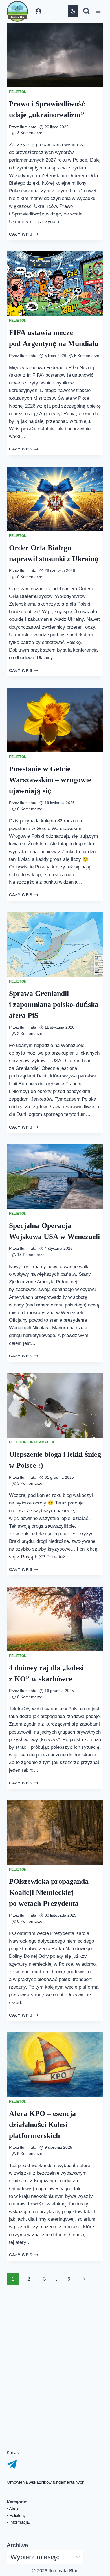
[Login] (38, 11)
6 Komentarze (30, 868)
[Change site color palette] (73, 11)
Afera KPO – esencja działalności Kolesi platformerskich (44, 2256)
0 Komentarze (30, 620)
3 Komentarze (30, 133)
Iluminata (29, 127)
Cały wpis (24, 242)
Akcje (15, 2509)
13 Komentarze (31, 1347)
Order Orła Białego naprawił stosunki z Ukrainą (42, 591)
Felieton (18, 92)
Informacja (43, 1543)
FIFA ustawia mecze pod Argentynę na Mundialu (44, 351)
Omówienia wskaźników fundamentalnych (50, 2482)
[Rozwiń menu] (98, 11)
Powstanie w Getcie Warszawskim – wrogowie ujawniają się (54, 838)
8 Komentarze (30, 1805)
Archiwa (19, 2545)
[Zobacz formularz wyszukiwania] (86, 11)
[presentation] (55, 55)
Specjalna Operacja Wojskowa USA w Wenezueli (42, 1318)
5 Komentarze (30, 380)
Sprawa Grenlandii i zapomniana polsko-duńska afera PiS (46, 1071)
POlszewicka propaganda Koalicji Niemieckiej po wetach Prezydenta (53, 2016)
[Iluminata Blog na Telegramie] (12, 2464)
